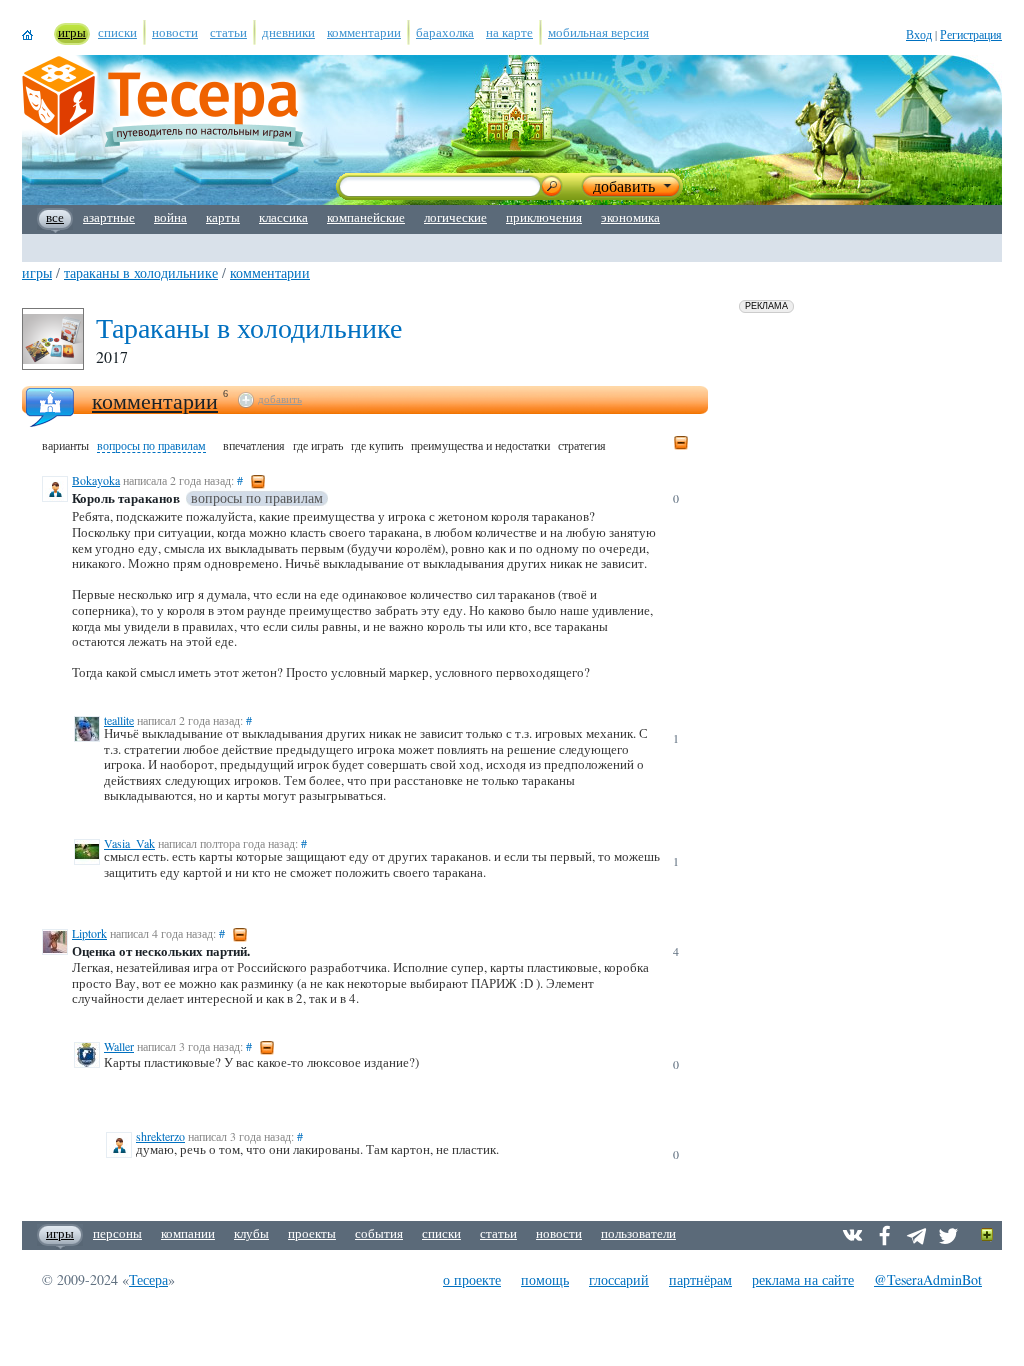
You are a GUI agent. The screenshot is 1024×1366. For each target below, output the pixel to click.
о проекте (472, 1279)
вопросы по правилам (151, 445)
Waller (119, 1046)
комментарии (270, 272)
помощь (545, 1279)
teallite (119, 720)
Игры (37, 272)
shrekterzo (160, 1136)
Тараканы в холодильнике (141, 272)
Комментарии (155, 400)
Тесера (148, 1279)
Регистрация (971, 34)
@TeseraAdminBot (928, 1279)
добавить (280, 399)
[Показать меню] (987, 1235)
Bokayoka (96, 480)
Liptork (89, 933)
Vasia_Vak (129, 843)
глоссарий (619, 1279)
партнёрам (700, 1279)
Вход (919, 34)
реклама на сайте (803, 1279)
